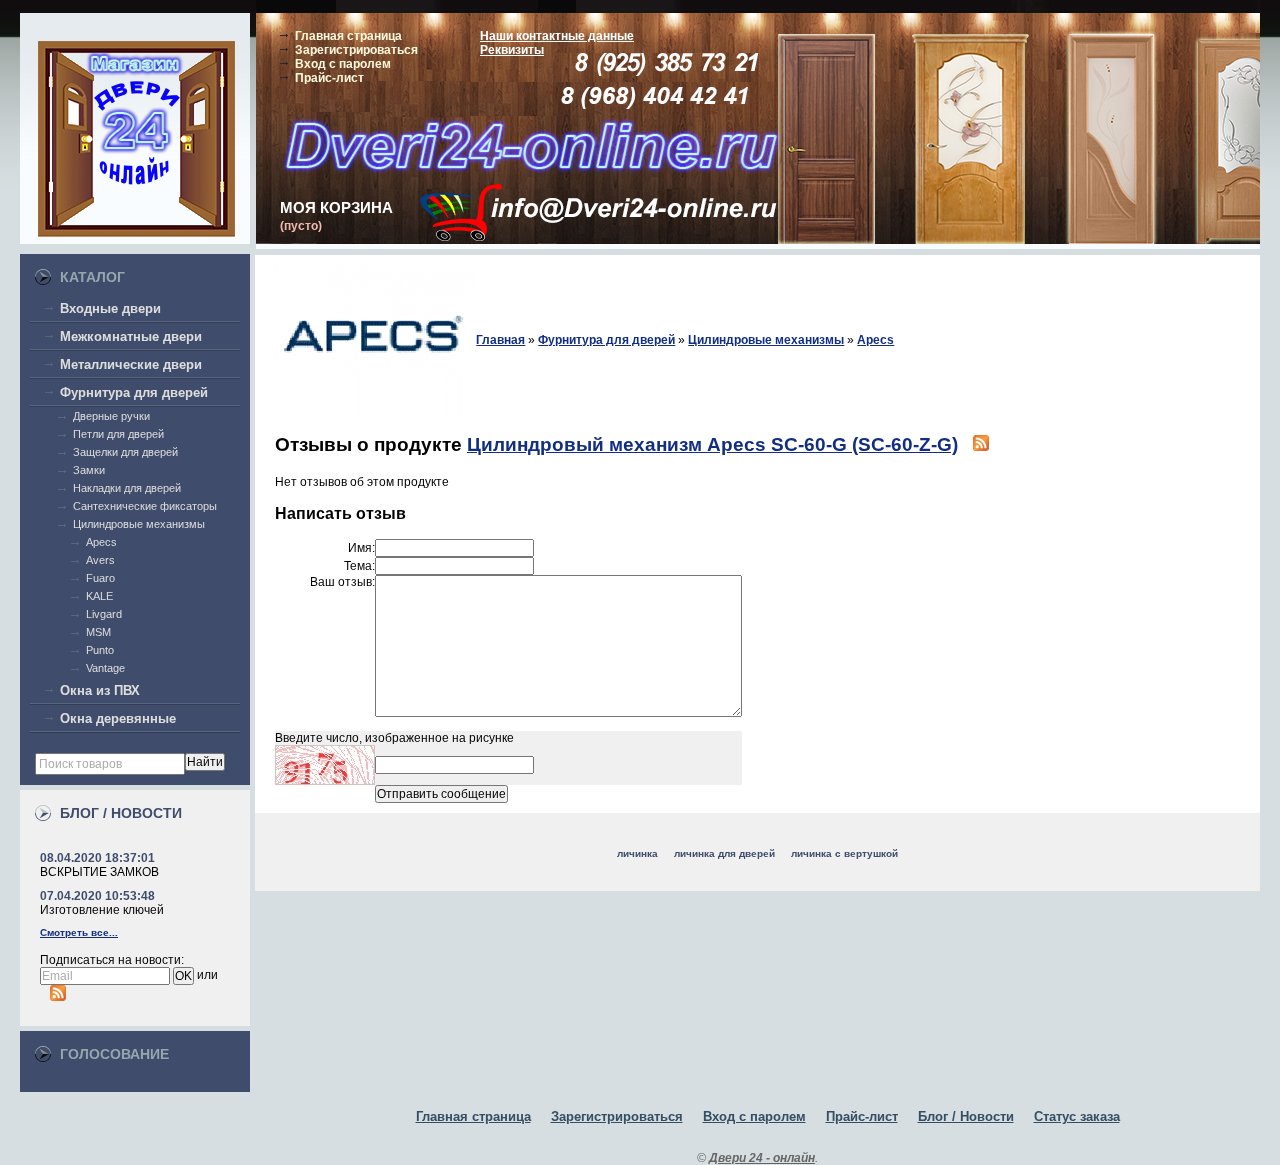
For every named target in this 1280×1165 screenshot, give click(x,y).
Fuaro (100, 578)
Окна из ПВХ (100, 690)
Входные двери (110, 308)
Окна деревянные (118, 718)
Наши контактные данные (557, 36)
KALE (99, 596)
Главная (500, 340)
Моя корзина (336, 207)
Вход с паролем (343, 64)
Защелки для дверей (125, 452)
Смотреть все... (79, 932)
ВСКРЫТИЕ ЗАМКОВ (99, 872)
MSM (98, 632)
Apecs (101, 542)
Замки (89, 470)
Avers (100, 560)
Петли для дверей (118, 434)
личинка (637, 853)
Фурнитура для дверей (134, 392)
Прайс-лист (329, 78)
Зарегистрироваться (356, 50)
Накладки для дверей (127, 488)
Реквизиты (512, 50)
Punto (100, 650)
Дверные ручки (111, 416)
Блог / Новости (966, 1116)
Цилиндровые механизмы (139, 524)
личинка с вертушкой (844, 853)
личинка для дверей (724, 853)
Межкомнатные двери (131, 336)
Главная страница (348, 36)
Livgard (104, 614)
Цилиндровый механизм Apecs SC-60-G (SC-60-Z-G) (712, 444)
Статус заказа (1077, 1116)
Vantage (105, 668)
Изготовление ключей (102, 910)
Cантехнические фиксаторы (145, 506)
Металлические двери (131, 364)
